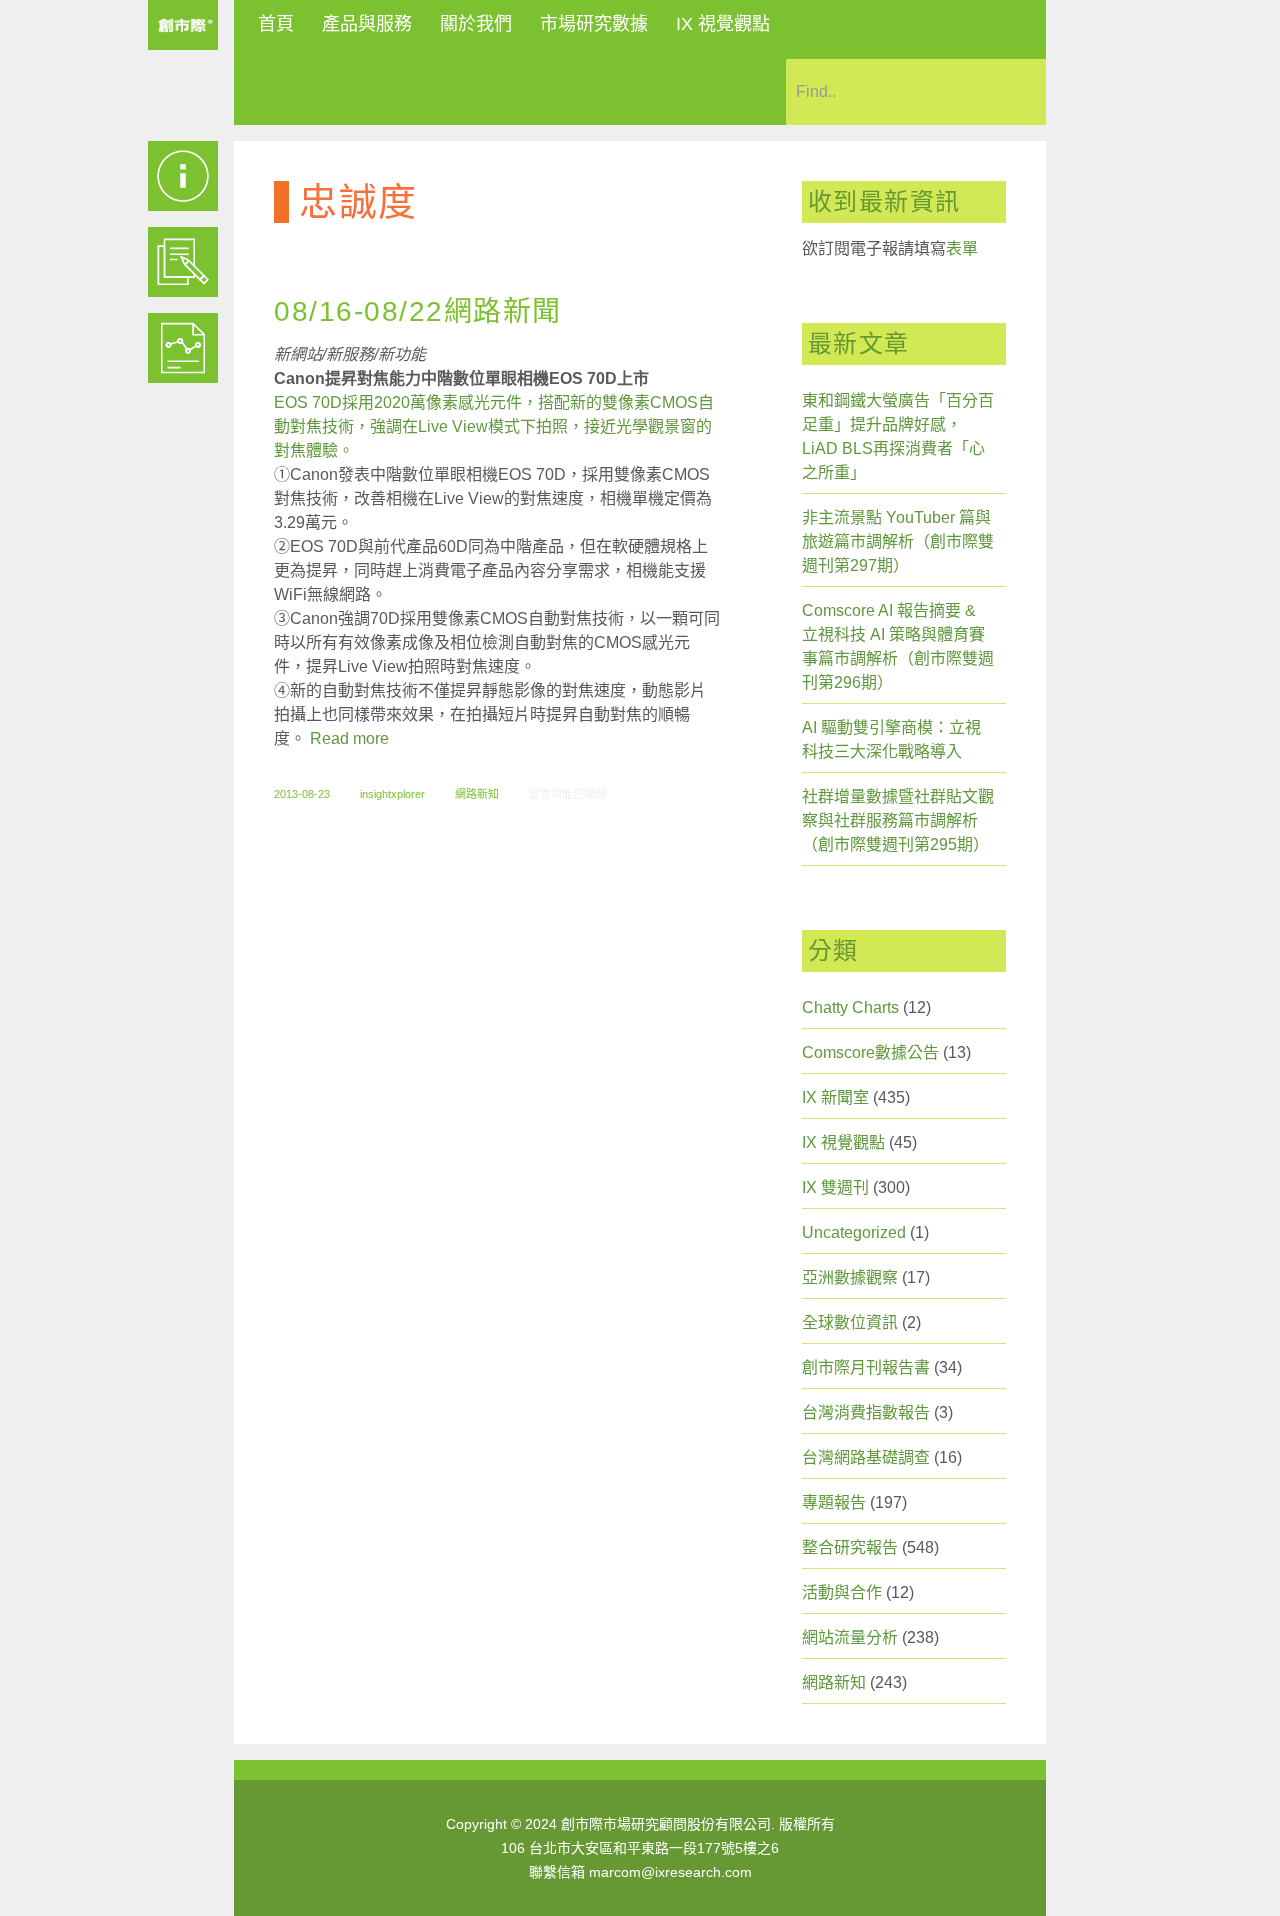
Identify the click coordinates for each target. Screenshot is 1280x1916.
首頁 (276, 24)
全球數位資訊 (850, 1322)
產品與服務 (367, 24)
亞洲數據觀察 (850, 1277)
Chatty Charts (850, 1007)
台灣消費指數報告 (866, 1412)
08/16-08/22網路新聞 (418, 311)
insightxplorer (392, 794)
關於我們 (476, 24)
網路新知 (477, 794)
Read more (349, 738)
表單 (962, 248)
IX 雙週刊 (835, 1187)
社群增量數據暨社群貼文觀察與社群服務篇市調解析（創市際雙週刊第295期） (898, 820)
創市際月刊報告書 (866, 1367)
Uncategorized (854, 1232)
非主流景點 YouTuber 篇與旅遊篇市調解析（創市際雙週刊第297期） (898, 541)
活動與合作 (842, 1592)
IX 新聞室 (835, 1097)
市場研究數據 (594, 24)
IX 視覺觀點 (723, 24)
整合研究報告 (850, 1547)
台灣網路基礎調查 (866, 1457)
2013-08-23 (302, 794)
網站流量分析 (850, 1637)
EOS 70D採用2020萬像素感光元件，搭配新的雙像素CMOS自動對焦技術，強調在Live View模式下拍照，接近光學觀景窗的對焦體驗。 (494, 426)
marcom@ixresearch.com (670, 1872)
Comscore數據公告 (870, 1052)
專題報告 (834, 1502)
